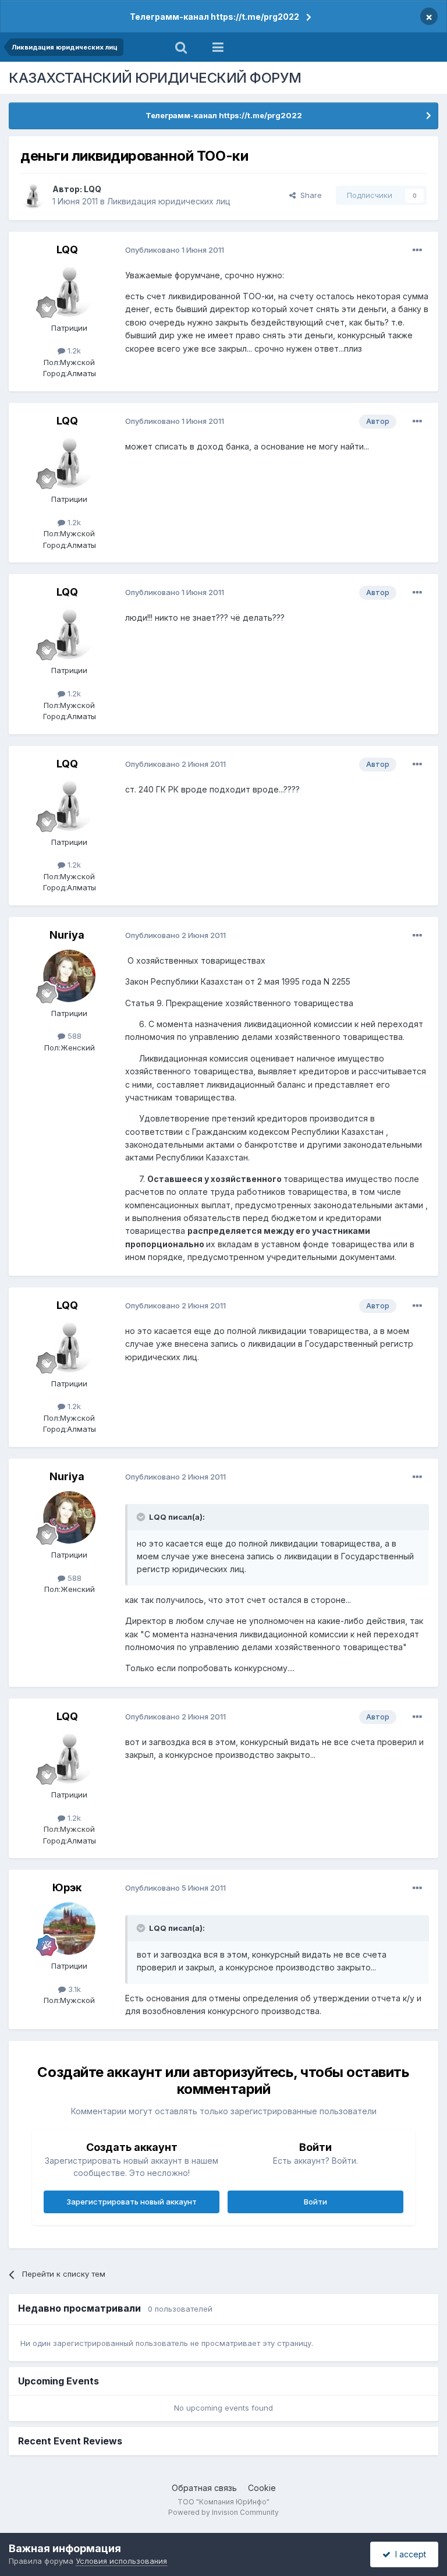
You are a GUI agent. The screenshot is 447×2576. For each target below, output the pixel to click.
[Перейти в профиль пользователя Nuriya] (69, 976)
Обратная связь (204, 2488)
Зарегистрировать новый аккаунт (132, 2202)
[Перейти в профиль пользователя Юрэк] (69, 1929)
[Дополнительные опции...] (417, 250)
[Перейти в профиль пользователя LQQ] (33, 196)
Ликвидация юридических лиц (169, 201)
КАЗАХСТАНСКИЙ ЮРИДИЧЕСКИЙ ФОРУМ (155, 78)
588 (73, 1036)
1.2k (73, 351)
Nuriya (67, 935)
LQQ (93, 189)
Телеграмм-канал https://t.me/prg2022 (214, 17)
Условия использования (121, 2561)
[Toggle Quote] (142, 1517)
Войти (315, 2202)
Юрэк (67, 1887)
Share (309, 195)
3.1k (73, 1989)
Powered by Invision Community (223, 2512)
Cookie (262, 2488)
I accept (408, 2554)
